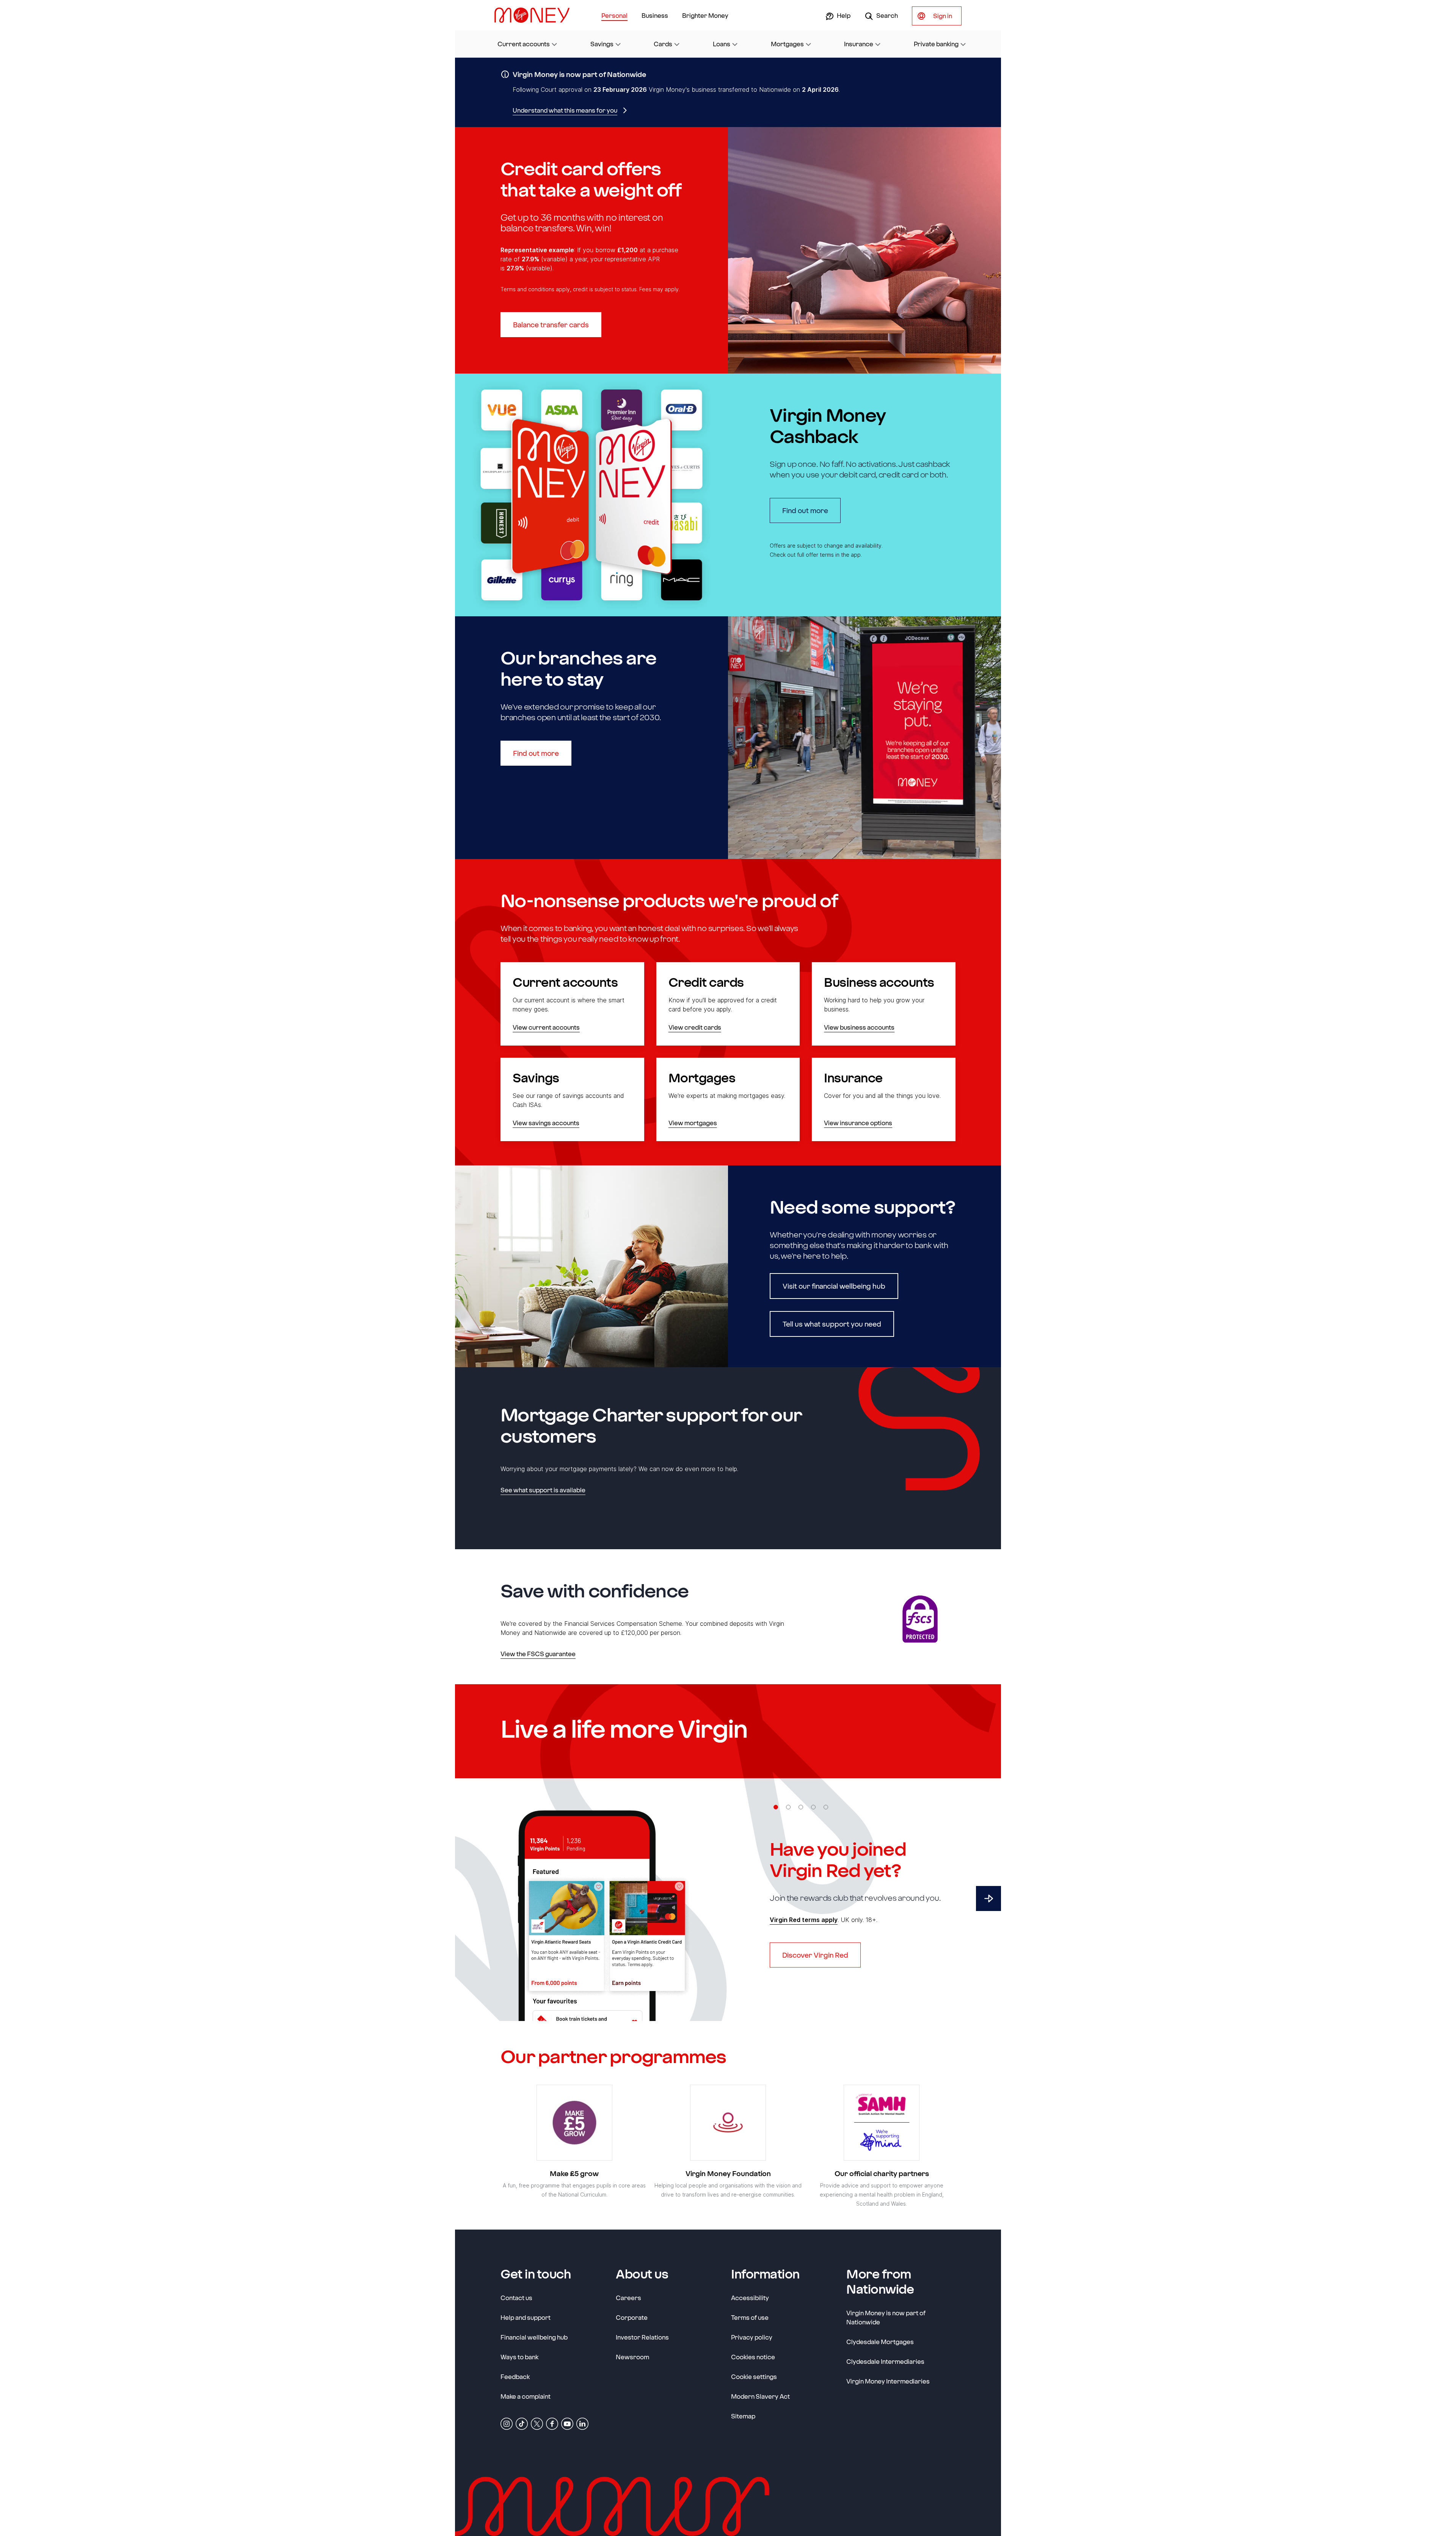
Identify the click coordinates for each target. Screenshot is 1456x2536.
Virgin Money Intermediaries (888, 2381)
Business (655, 15)
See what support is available (543, 1490)
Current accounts (524, 44)
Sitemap (743, 2416)
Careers (628, 2297)
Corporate (632, 2317)
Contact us (516, 2298)
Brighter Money (705, 15)
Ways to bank (519, 2357)
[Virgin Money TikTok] (522, 2423)
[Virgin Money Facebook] (552, 2423)
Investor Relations (642, 2337)
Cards (663, 44)
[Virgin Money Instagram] (507, 2423)
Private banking (936, 44)
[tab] (776, 1807)
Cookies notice (753, 2357)
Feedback (515, 2377)
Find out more (811, 510)
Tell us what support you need (832, 1324)
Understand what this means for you (565, 110)
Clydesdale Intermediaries (885, 2361)
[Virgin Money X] (537, 2423)
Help (843, 15)
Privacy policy (752, 2337)
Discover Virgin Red (815, 1955)
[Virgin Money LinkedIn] (582, 2423)
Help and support (526, 2317)
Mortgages (787, 44)
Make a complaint (526, 2396)
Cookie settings (754, 2377)
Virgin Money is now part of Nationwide (886, 2317)
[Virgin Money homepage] (535, 15)
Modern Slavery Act (760, 2396)
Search (886, 15)
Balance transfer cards (551, 325)
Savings (602, 44)
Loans (722, 44)
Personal (614, 15)
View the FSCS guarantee (538, 1654)
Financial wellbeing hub (534, 2337)
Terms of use (750, 2317)
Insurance (859, 44)
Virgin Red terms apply (804, 1920)
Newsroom (632, 2357)
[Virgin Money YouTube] (567, 2423)
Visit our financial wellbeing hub (834, 1286)
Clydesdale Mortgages (880, 2342)
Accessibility (750, 2298)
